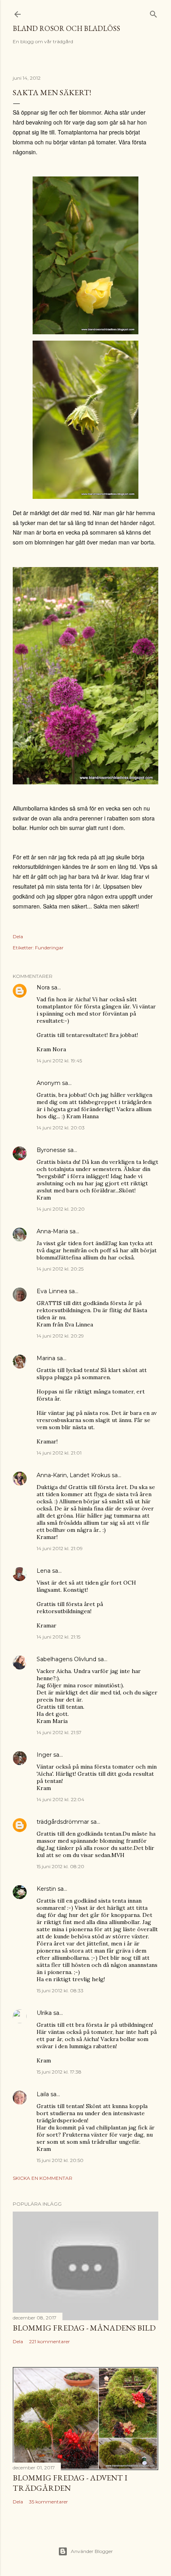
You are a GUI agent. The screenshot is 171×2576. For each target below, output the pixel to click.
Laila (43, 2094)
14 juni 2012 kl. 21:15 (58, 1637)
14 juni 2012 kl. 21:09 (60, 1548)
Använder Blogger (92, 2551)
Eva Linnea (52, 1291)
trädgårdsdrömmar (63, 1822)
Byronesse (51, 1150)
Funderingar (49, 948)
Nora (43, 987)
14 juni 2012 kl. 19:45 (59, 1061)
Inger (44, 1755)
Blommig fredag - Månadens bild (84, 2328)
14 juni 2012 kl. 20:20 (61, 1209)
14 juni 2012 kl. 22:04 (60, 1799)
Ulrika (44, 2013)
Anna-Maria (52, 1231)
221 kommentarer (50, 2341)
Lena (44, 1571)
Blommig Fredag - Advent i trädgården (70, 2483)
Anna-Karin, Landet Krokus (73, 1475)
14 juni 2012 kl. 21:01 (59, 1453)
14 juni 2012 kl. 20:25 (60, 1269)
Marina (46, 1358)
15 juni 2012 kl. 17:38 (59, 2072)
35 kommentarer (49, 2502)
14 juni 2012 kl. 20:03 (61, 1128)
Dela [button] (18, 936)
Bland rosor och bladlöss (66, 28)
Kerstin (46, 1889)
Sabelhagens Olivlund (66, 1659)
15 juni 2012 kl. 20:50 (60, 2160)
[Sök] (154, 12)
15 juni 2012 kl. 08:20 (60, 1866)
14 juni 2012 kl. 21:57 (59, 1732)
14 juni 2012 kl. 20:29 (60, 1336)
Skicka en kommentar (43, 2178)
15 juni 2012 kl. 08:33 (60, 1990)
